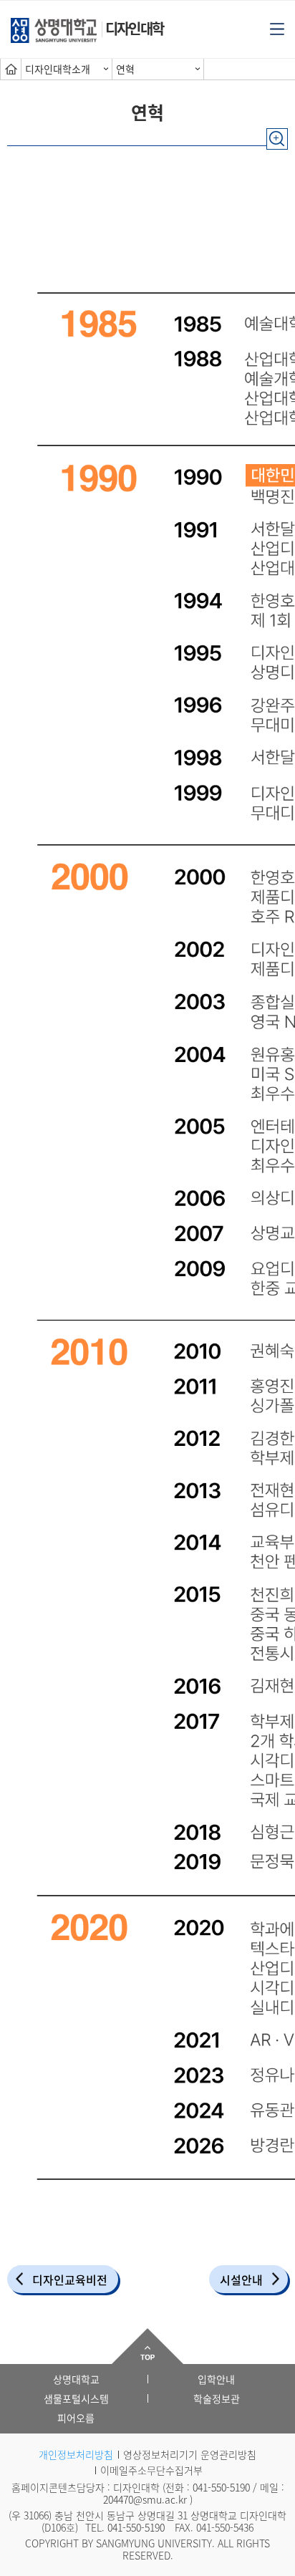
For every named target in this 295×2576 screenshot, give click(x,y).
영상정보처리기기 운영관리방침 (190, 2454)
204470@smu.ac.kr (145, 2499)
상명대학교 (76, 2379)
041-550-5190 (221, 2487)
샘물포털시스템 (76, 2398)
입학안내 (216, 2379)
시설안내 (241, 2280)
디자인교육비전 (70, 2280)
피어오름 (76, 2418)
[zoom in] (277, 132)
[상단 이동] (147, 2346)
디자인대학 (134, 28)
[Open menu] (277, 28)
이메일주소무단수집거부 (151, 2470)
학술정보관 (217, 2398)
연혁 (125, 69)
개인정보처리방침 (76, 2454)
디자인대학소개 (58, 69)
